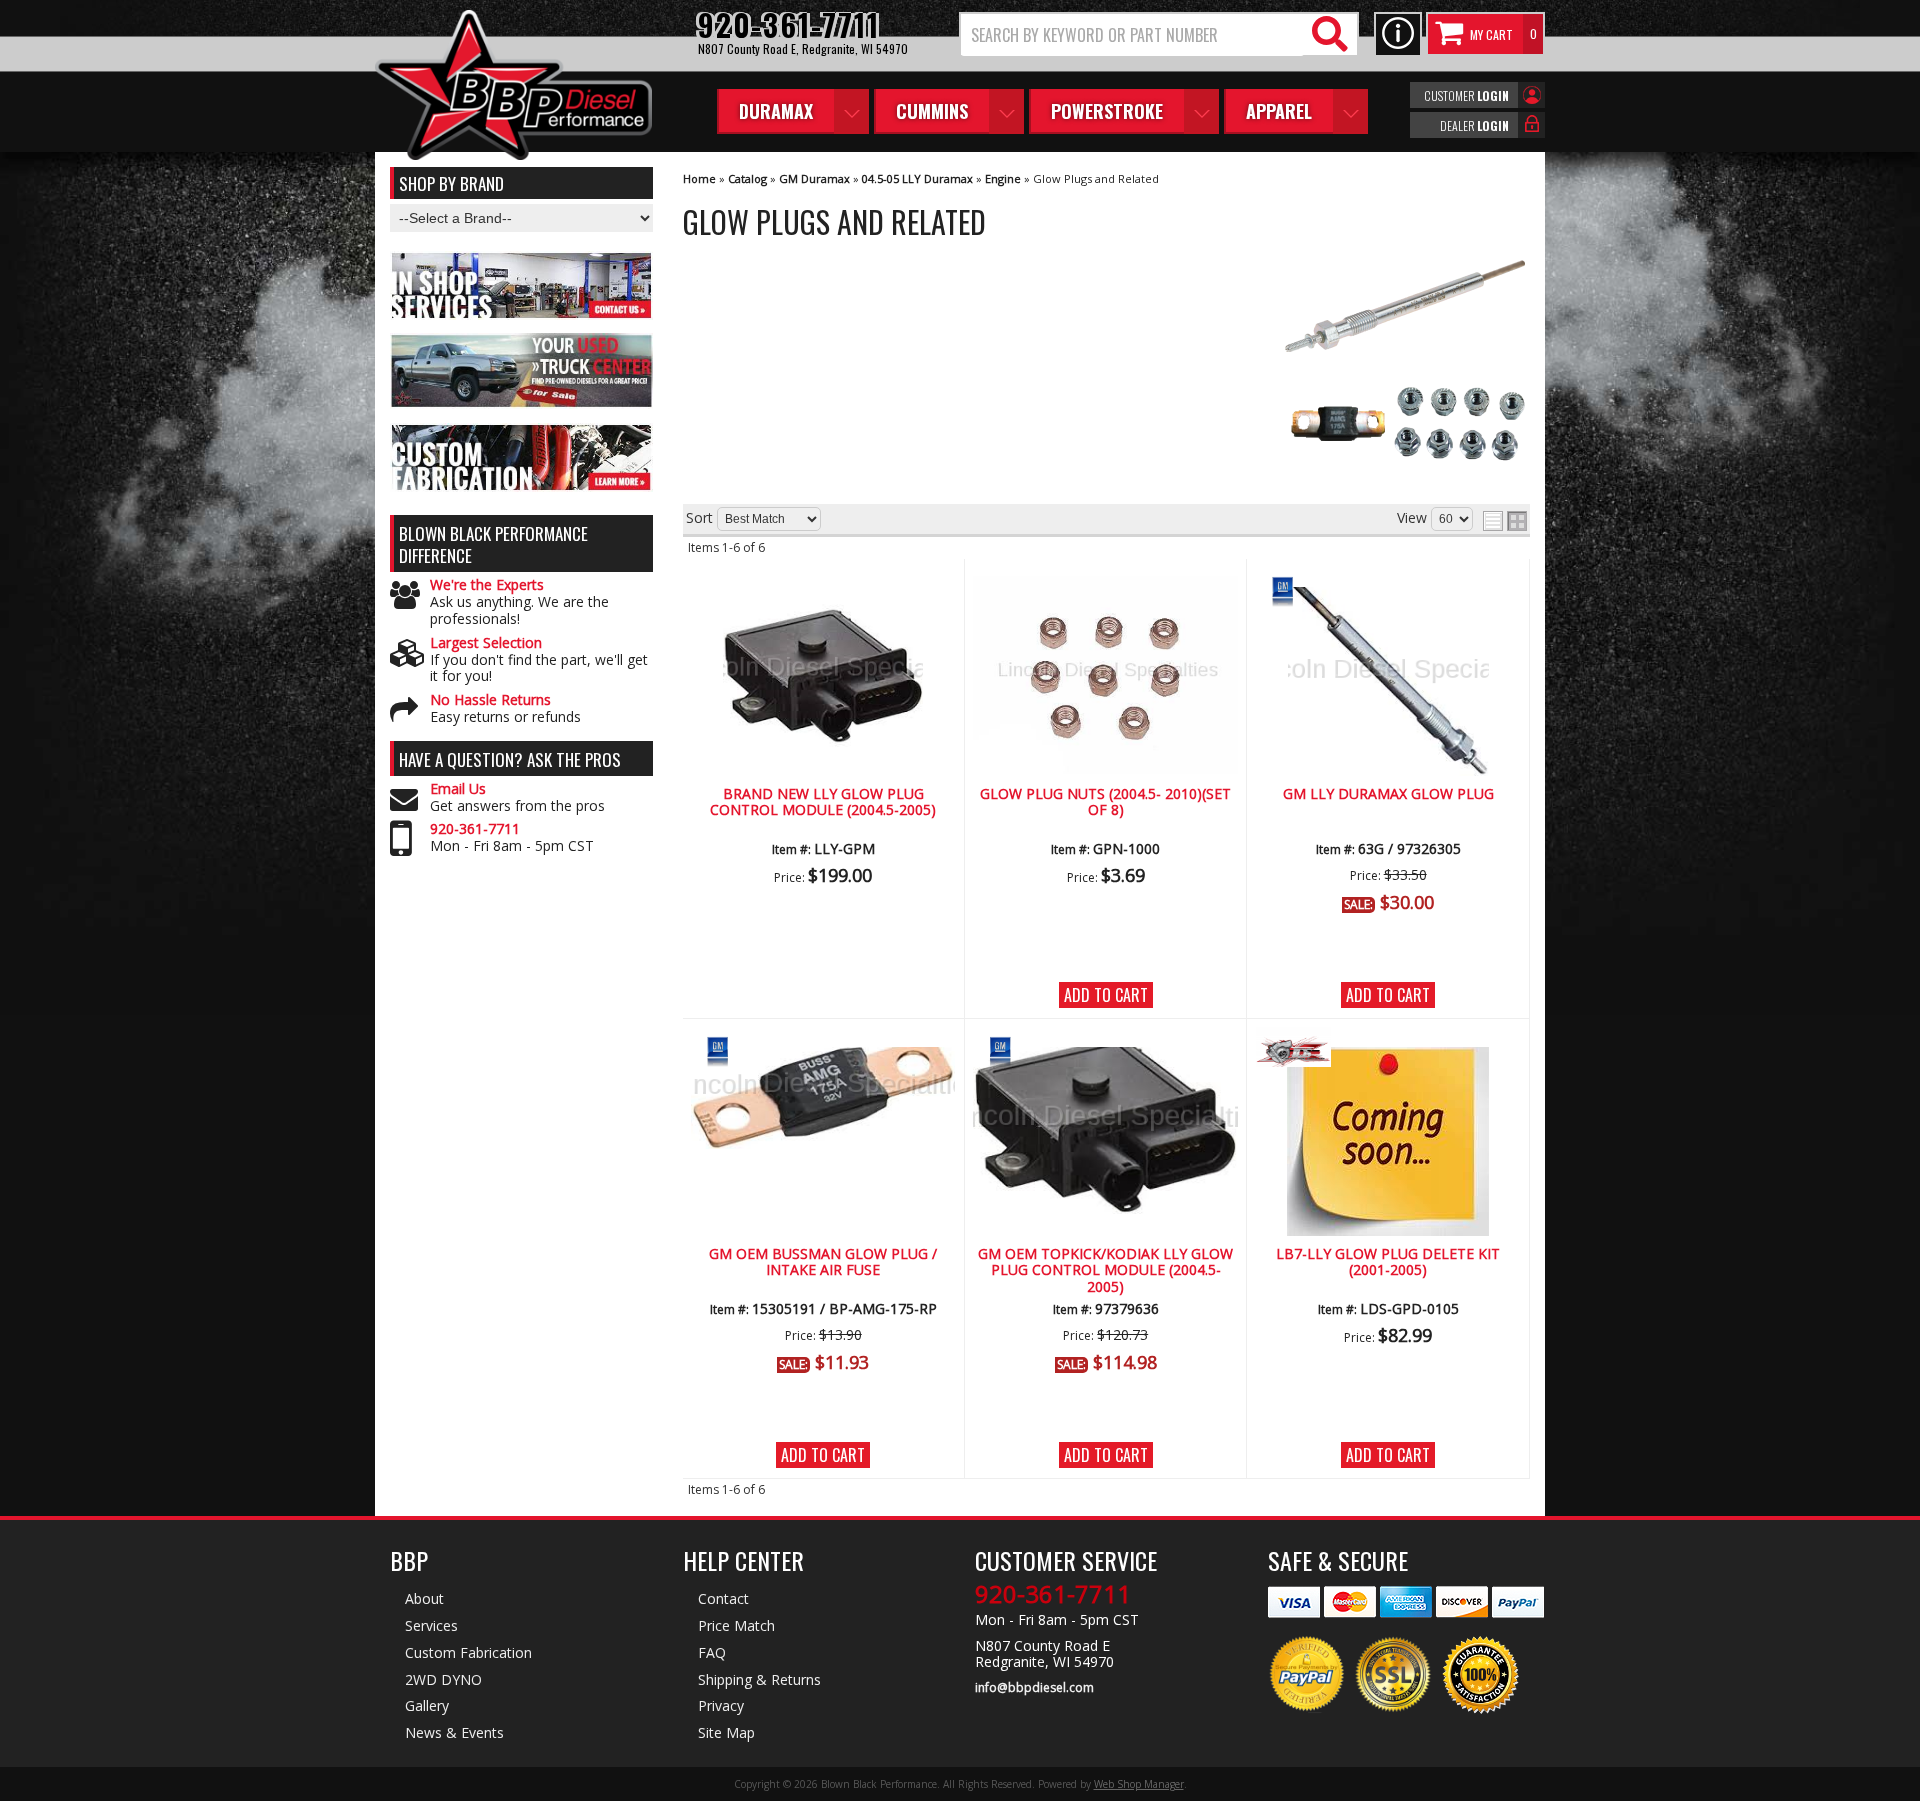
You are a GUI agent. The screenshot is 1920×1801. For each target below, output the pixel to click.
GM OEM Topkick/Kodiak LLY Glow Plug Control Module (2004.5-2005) (1105, 1271)
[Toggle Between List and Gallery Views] (1505, 521)
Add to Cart (1106, 995)
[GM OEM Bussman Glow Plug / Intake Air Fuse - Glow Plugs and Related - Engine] (823, 1094)
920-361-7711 (475, 829)
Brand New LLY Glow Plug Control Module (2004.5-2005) (823, 802)
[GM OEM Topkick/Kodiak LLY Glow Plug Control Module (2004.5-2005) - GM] (1105, 1048)
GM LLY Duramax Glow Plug (1388, 794)
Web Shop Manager (1139, 1784)
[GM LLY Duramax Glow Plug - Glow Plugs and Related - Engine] (1388, 677)
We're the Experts (487, 585)
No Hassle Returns (490, 700)
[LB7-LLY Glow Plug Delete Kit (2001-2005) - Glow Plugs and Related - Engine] (1388, 1137)
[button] (1159, 34)
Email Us (458, 789)
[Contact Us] (1398, 34)
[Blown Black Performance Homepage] (513, 87)
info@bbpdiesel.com (1034, 1688)
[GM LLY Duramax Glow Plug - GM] (1388, 588)
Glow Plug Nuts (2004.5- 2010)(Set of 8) (1105, 802)
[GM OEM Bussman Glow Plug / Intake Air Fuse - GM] (823, 1048)
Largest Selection (486, 643)
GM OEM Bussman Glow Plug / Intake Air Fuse (823, 1262)
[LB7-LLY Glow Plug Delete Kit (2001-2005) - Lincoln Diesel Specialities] (1388, 1048)
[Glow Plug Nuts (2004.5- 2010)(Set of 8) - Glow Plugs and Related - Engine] (1105, 677)
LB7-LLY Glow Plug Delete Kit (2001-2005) (1388, 1262)
